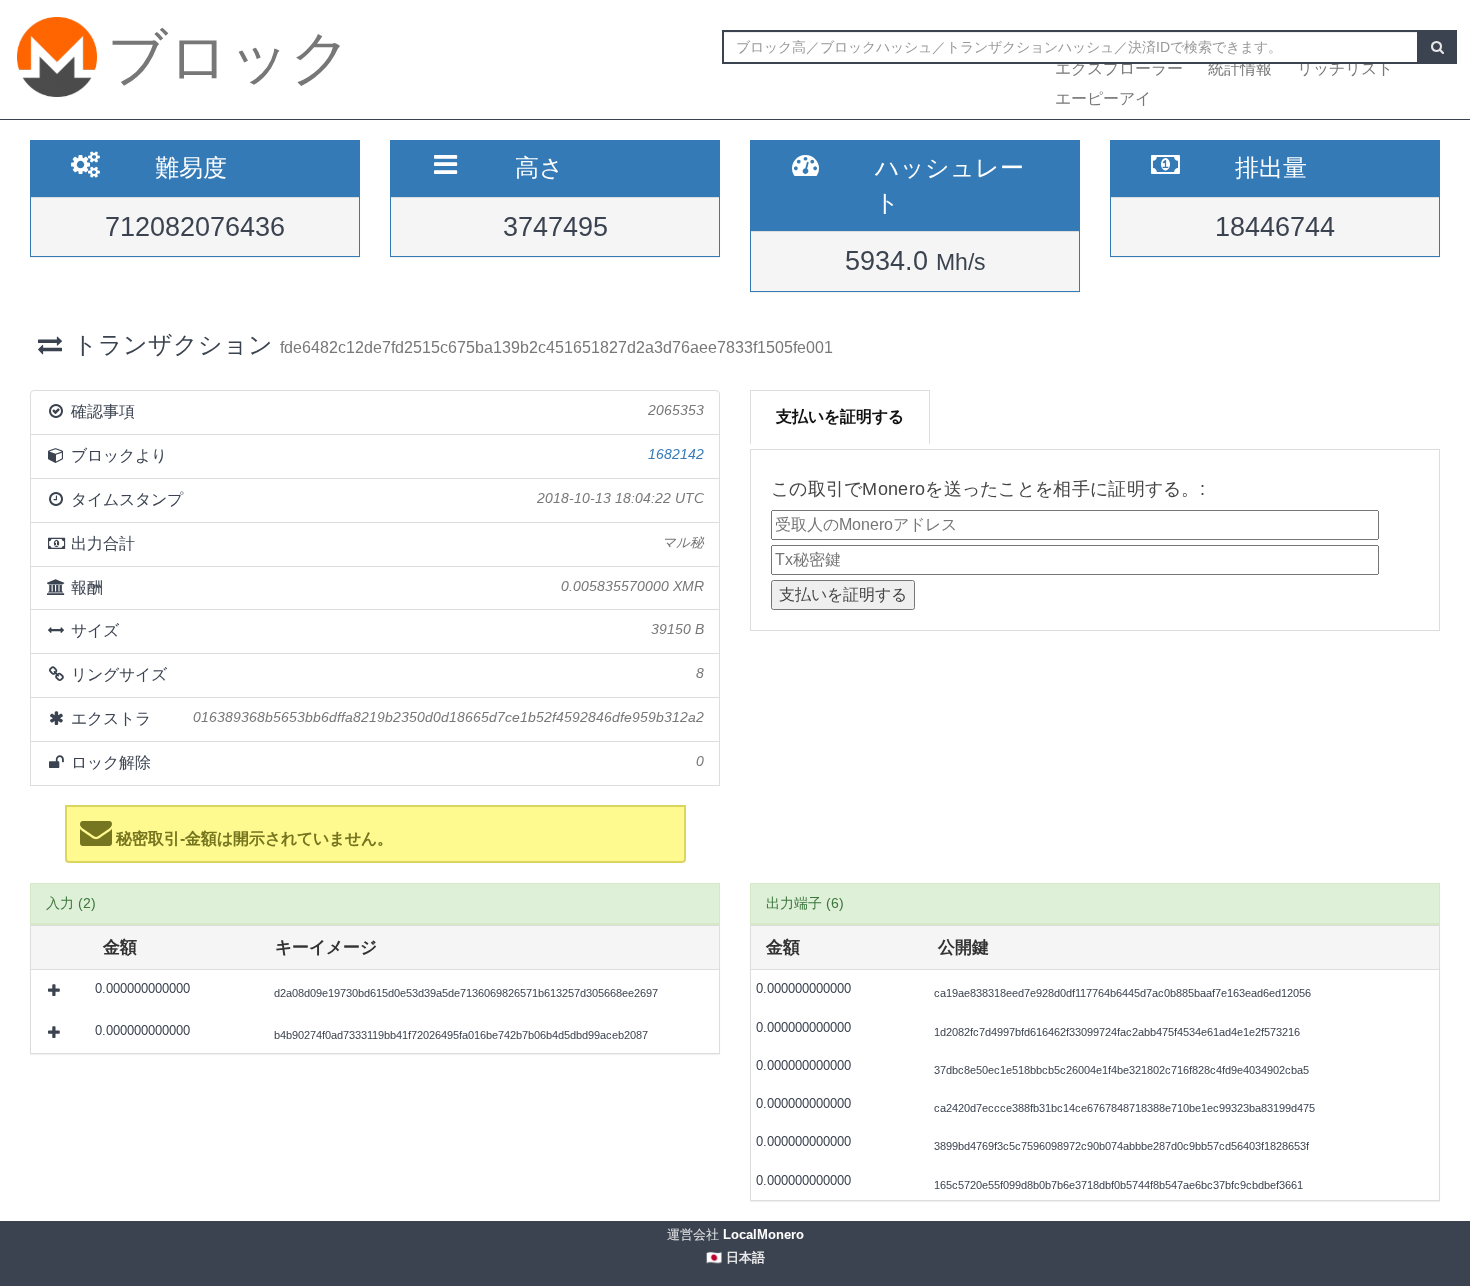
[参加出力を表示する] (56, 991)
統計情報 (1240, 68)
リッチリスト (1345, 68)
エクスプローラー (1119, 68)
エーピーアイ (1103, 98)
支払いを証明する (840, 416)
